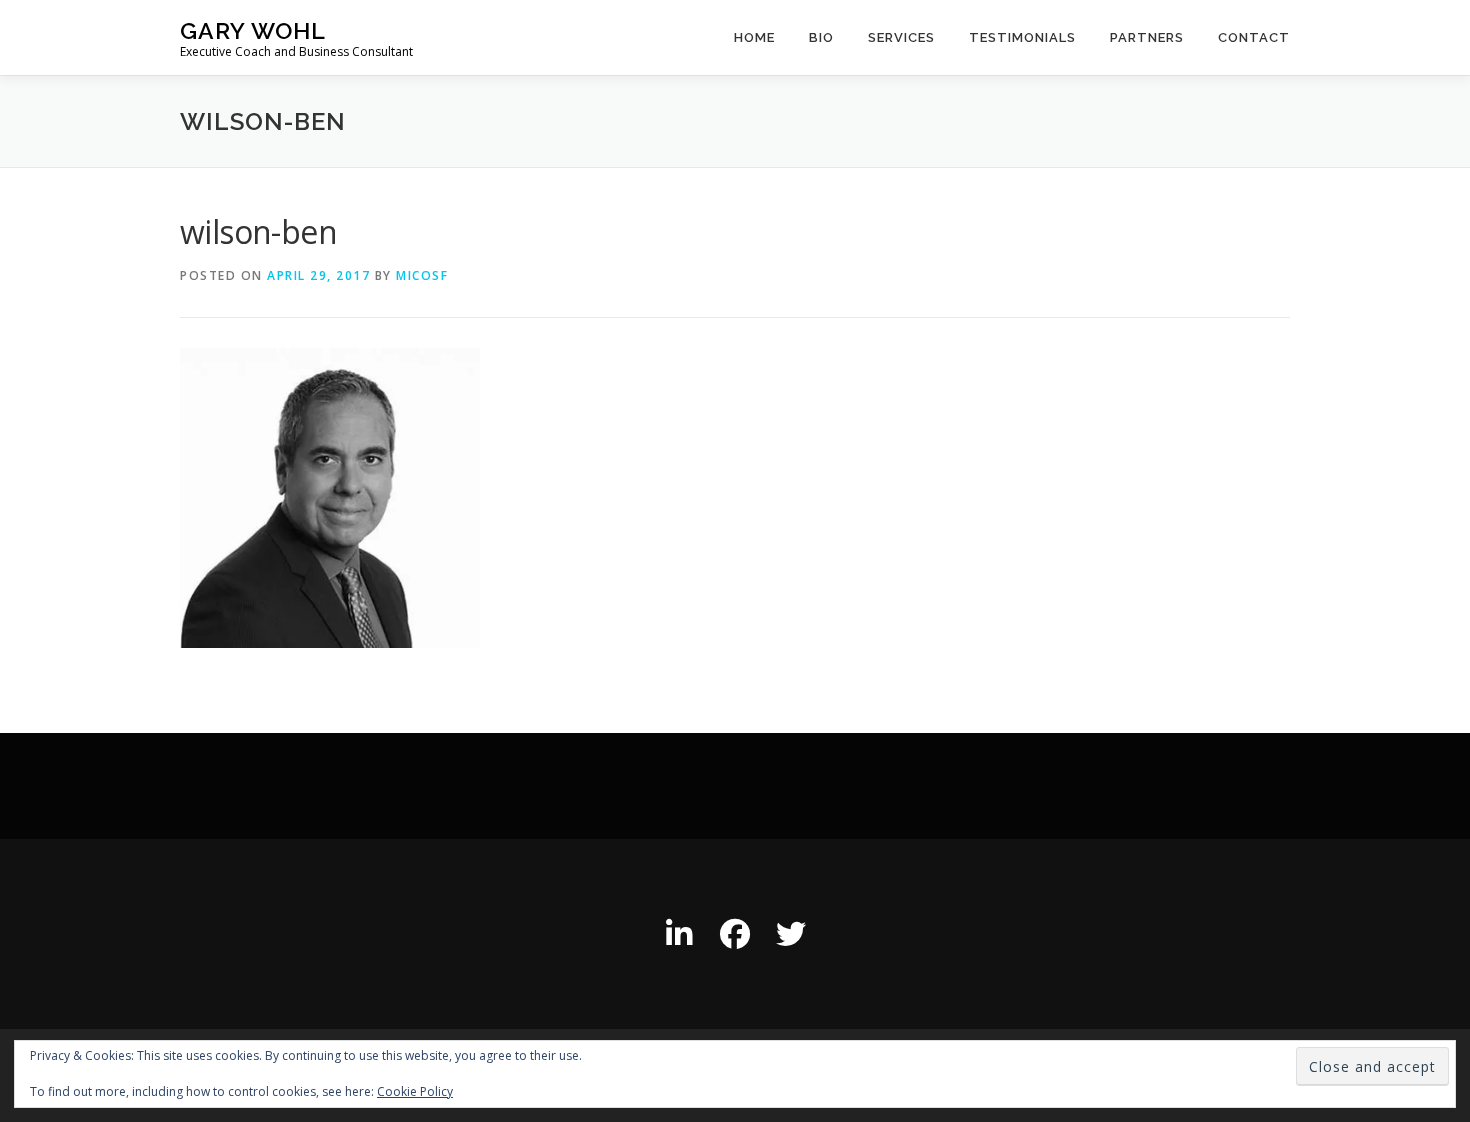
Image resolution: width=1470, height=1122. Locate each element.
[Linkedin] (679, 934)
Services (901, 37)
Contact (1254, 37)
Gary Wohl (253, 30)
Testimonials (1022, 37)
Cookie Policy (415, 1091)
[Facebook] (735, 934)
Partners (1147, 37)
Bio (821, 37)
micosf (422, 275)
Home (754, 37)
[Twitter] (791, 934)
